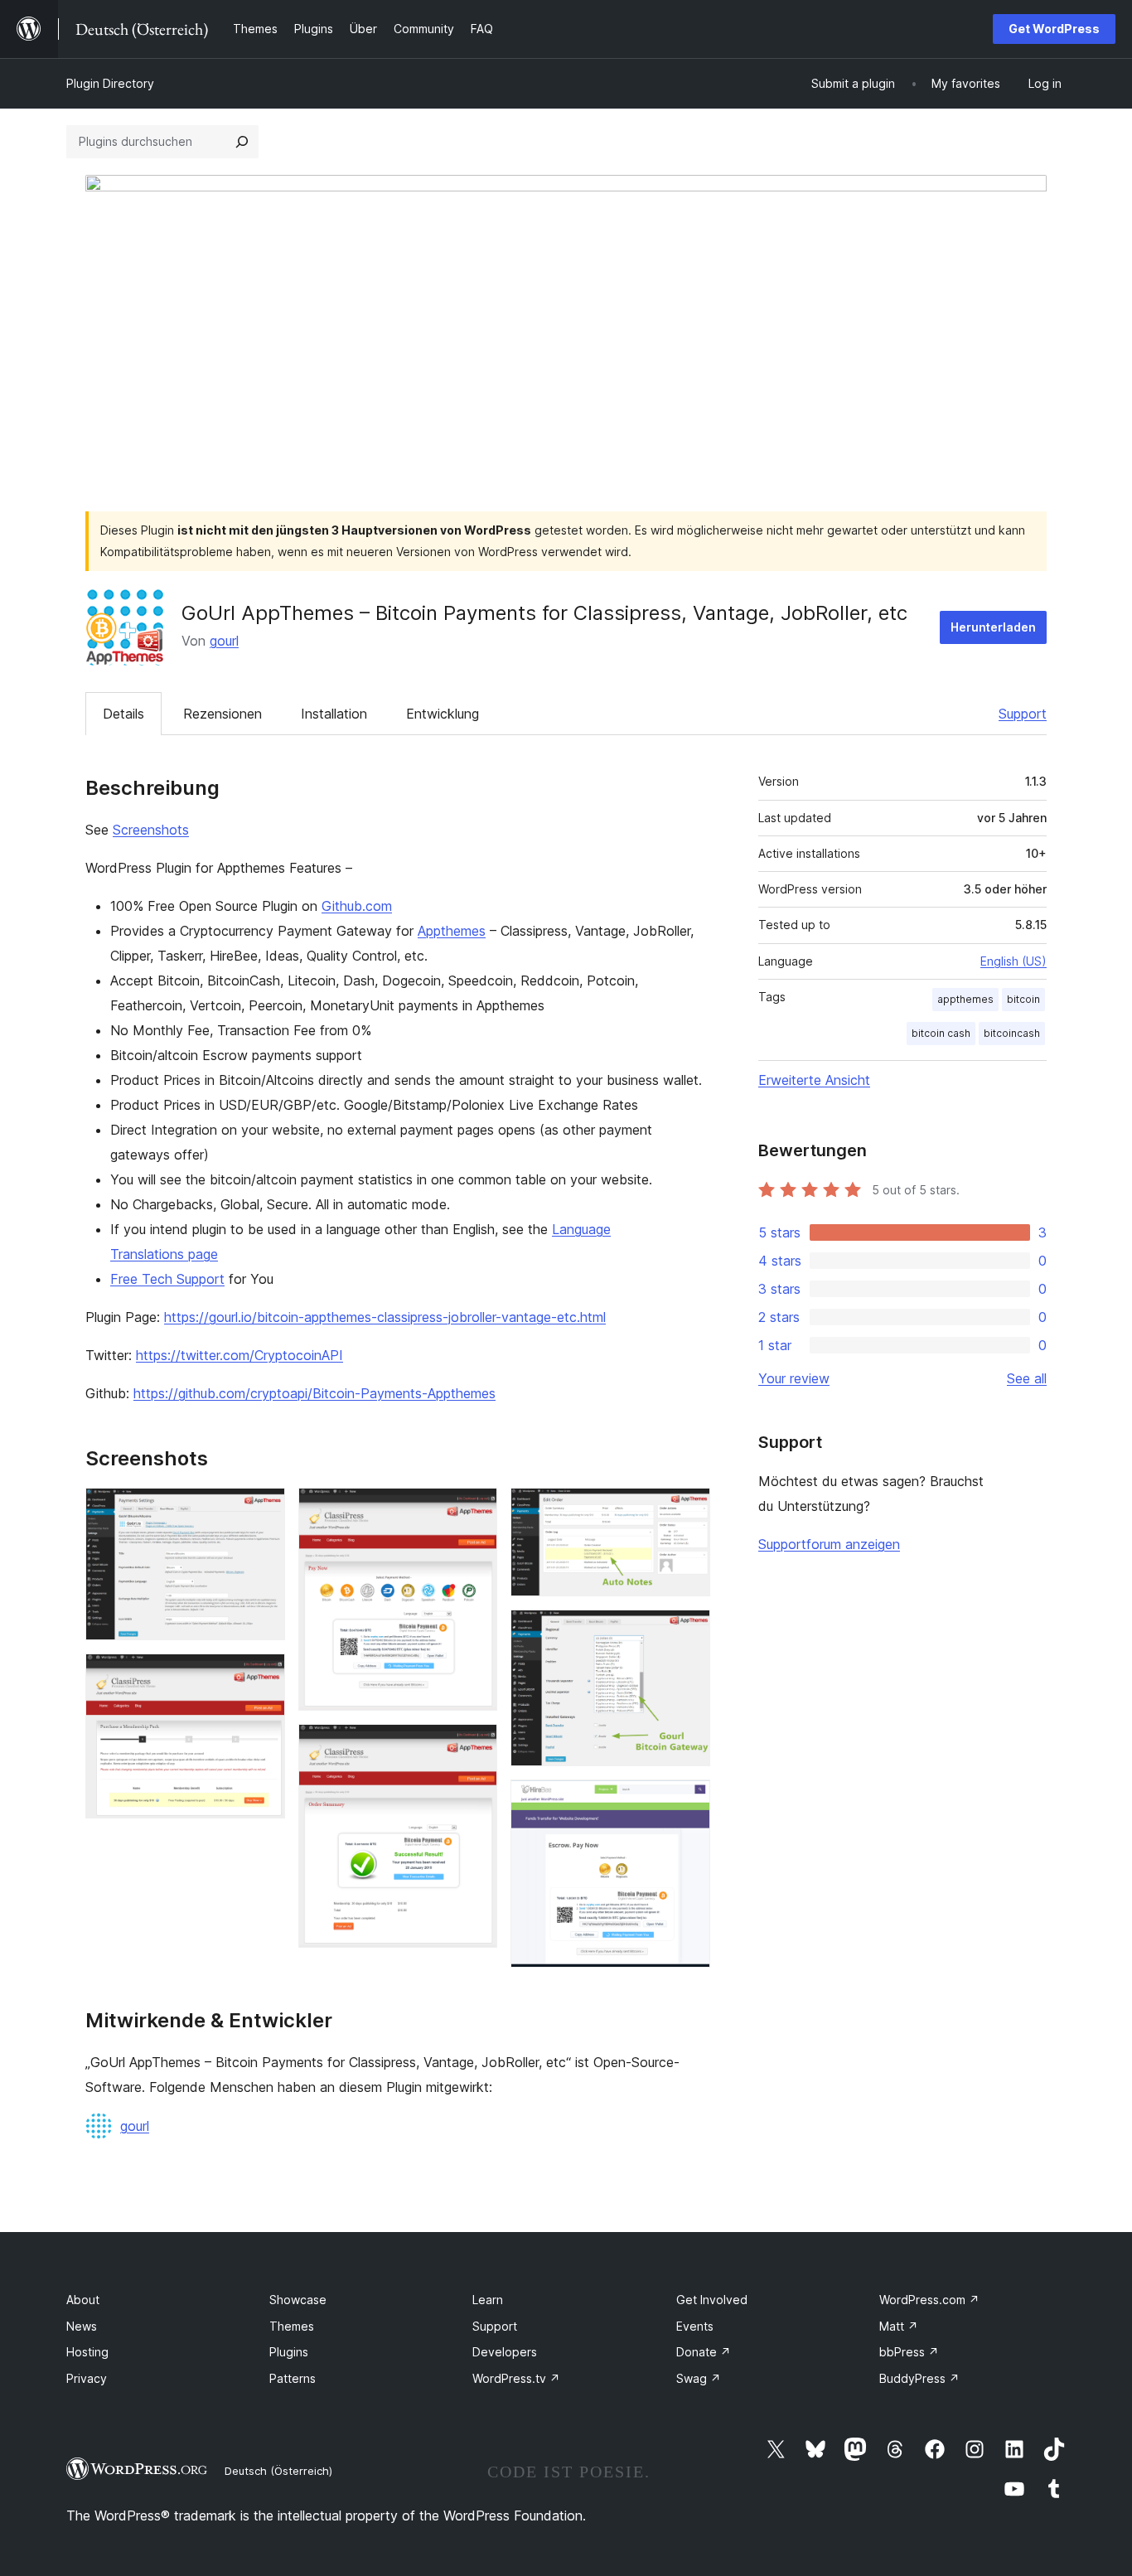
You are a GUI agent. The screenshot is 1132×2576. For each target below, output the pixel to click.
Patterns (293, 2378)
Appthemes (452, 931)
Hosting (87, 2352)
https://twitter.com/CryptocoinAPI (239, 1355)
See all (1027, 1378)
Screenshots (151, 830)
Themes (292, 2326)
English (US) (1013, 961)
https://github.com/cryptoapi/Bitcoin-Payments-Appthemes (314, 1393)
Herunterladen (993, 627)
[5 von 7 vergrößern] (688, 1510)
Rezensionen (223, 714)
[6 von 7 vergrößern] (688, 1632)
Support (1023, 714)
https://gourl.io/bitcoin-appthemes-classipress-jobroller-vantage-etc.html (385, 1317)
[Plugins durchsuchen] (242, 142)
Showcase (298, 2300)
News (82, 2326)
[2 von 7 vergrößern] (263, 1676)
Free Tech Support (167, 1279)
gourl (224, 641)
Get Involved (712, 2300)
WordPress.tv (516, 2378)
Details (123, 714)
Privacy (87, 2378)
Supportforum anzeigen (829, 1544)
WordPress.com (929, 2300)
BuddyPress (919, 2378)
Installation (334, 714)
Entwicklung (443, 714)
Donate (704, 2352)
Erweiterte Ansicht (814, 1080)
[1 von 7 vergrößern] (263, 1510)
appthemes (965, 999)
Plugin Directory (110, 83)
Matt (899, 2326)
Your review (794, 1378)
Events (695, 2326)
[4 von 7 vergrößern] (475, 1746)
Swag (699, 2378)
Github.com (357, 906)
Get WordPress (1054, 29)
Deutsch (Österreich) (278, 2471)
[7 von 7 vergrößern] (688, 1802)
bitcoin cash (941, 1033)
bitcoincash (1012, 1033)
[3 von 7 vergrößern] (475, 1510)
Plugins (289, 2352)
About (83, 2300)
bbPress (909, 2352)
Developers (505, 2352)
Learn (488, 2300)
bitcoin (1023, 999)
